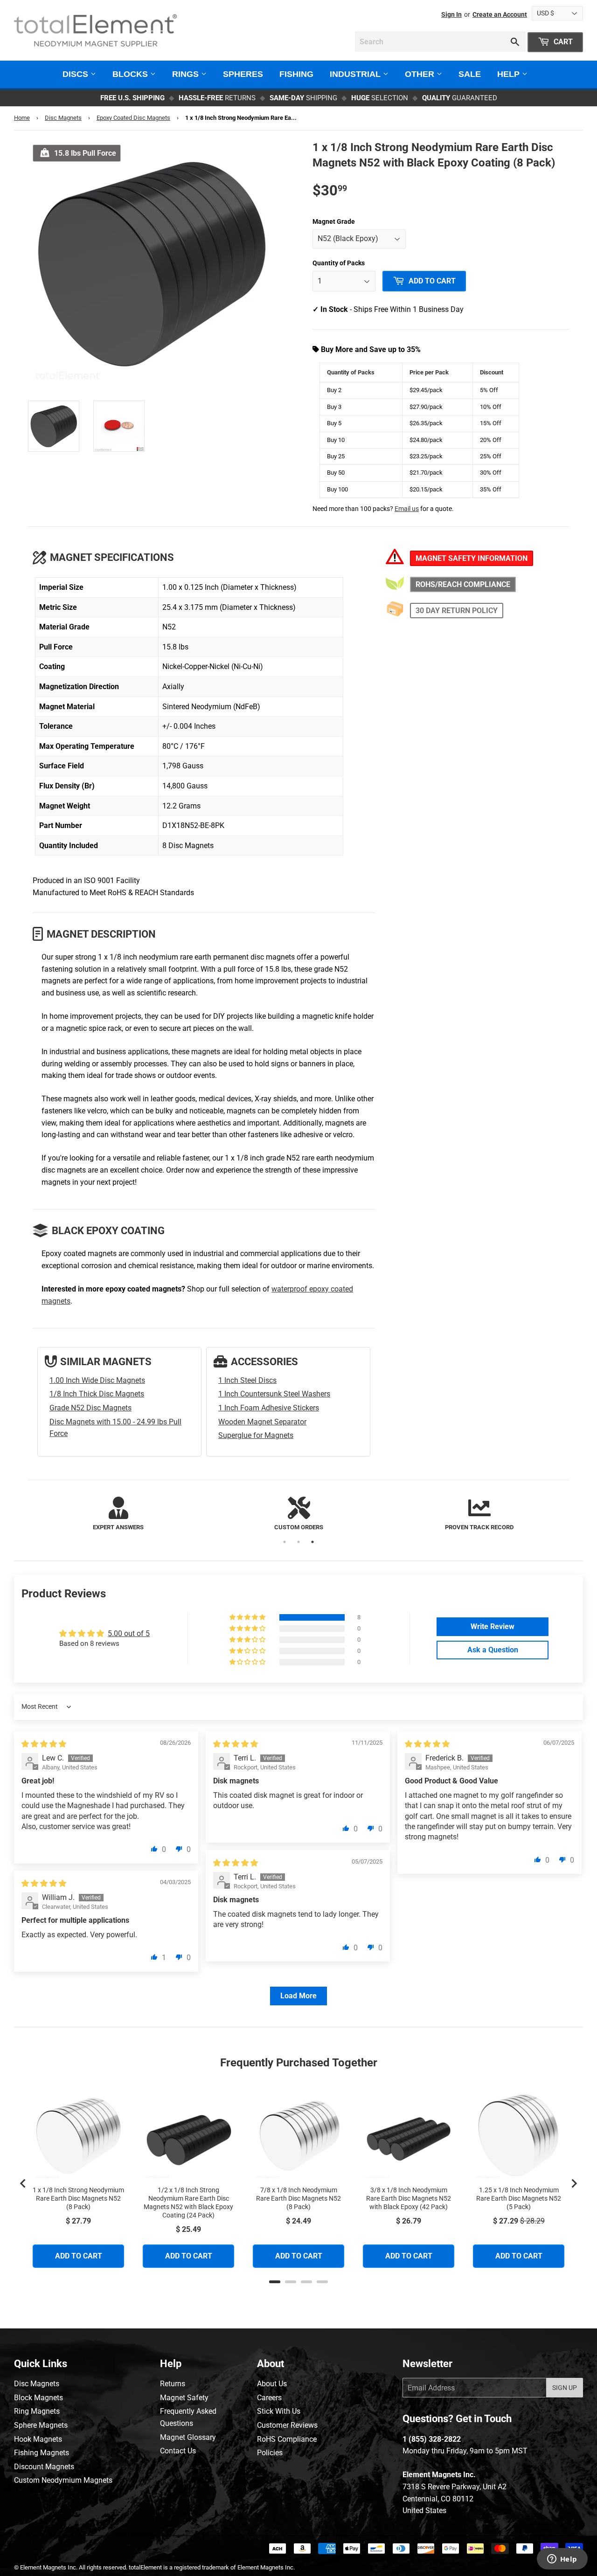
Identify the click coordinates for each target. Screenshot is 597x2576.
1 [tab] (285, 1542)
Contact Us (178, 2451)
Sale (470, 74)
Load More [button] (298, 1996)
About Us (272, 2384)
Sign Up (565, 2388)
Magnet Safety (184, 2398)
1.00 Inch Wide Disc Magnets (97, 1380)
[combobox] (440, 41)
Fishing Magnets (42, 2453)
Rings (187, 74)
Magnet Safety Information (472, 558)
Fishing (296, 74)
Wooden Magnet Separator (262, 1422)
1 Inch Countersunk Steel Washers (274, 1394)
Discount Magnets (44, 2467)
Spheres (243, 74)
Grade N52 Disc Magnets (90, 1408)
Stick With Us (279, 2411)
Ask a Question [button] (493, 1650)
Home (22, 118)
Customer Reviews (287, 2425)
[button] (248, 1617)
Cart (562, 42)
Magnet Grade (334, 221)
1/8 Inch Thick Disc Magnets (97, 1394)
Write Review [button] (493, 1626)
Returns (173, 2384)
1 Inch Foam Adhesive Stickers (269, 1408)
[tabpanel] (118, 1515)
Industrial (356, 74)
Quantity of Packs (339, 263)
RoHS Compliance (287, 2439)
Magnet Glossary (188, 2437)
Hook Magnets (38, 2439)
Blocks (131, 74)
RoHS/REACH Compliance (463, 584)
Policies (270, 2453)
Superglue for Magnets (256, 1435)
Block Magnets (38, 2398)
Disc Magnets (63, 118)
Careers (269, 2398)
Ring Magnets (37, 2411)
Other (421, 74)
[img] (44, 1744)
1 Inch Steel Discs (247, 1380)
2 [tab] (298, 1542)
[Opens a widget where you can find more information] (562, 2560)
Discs (76, 74)
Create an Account (500, 14)
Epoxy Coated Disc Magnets (133, 118)
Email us (407, 509)
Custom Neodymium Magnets (63, 2480)
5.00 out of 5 (129, 1633)
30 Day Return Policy (457, 611)
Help (510, 74)
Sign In (451, 14)
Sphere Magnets (41, 2425)
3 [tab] (312, 1542)
